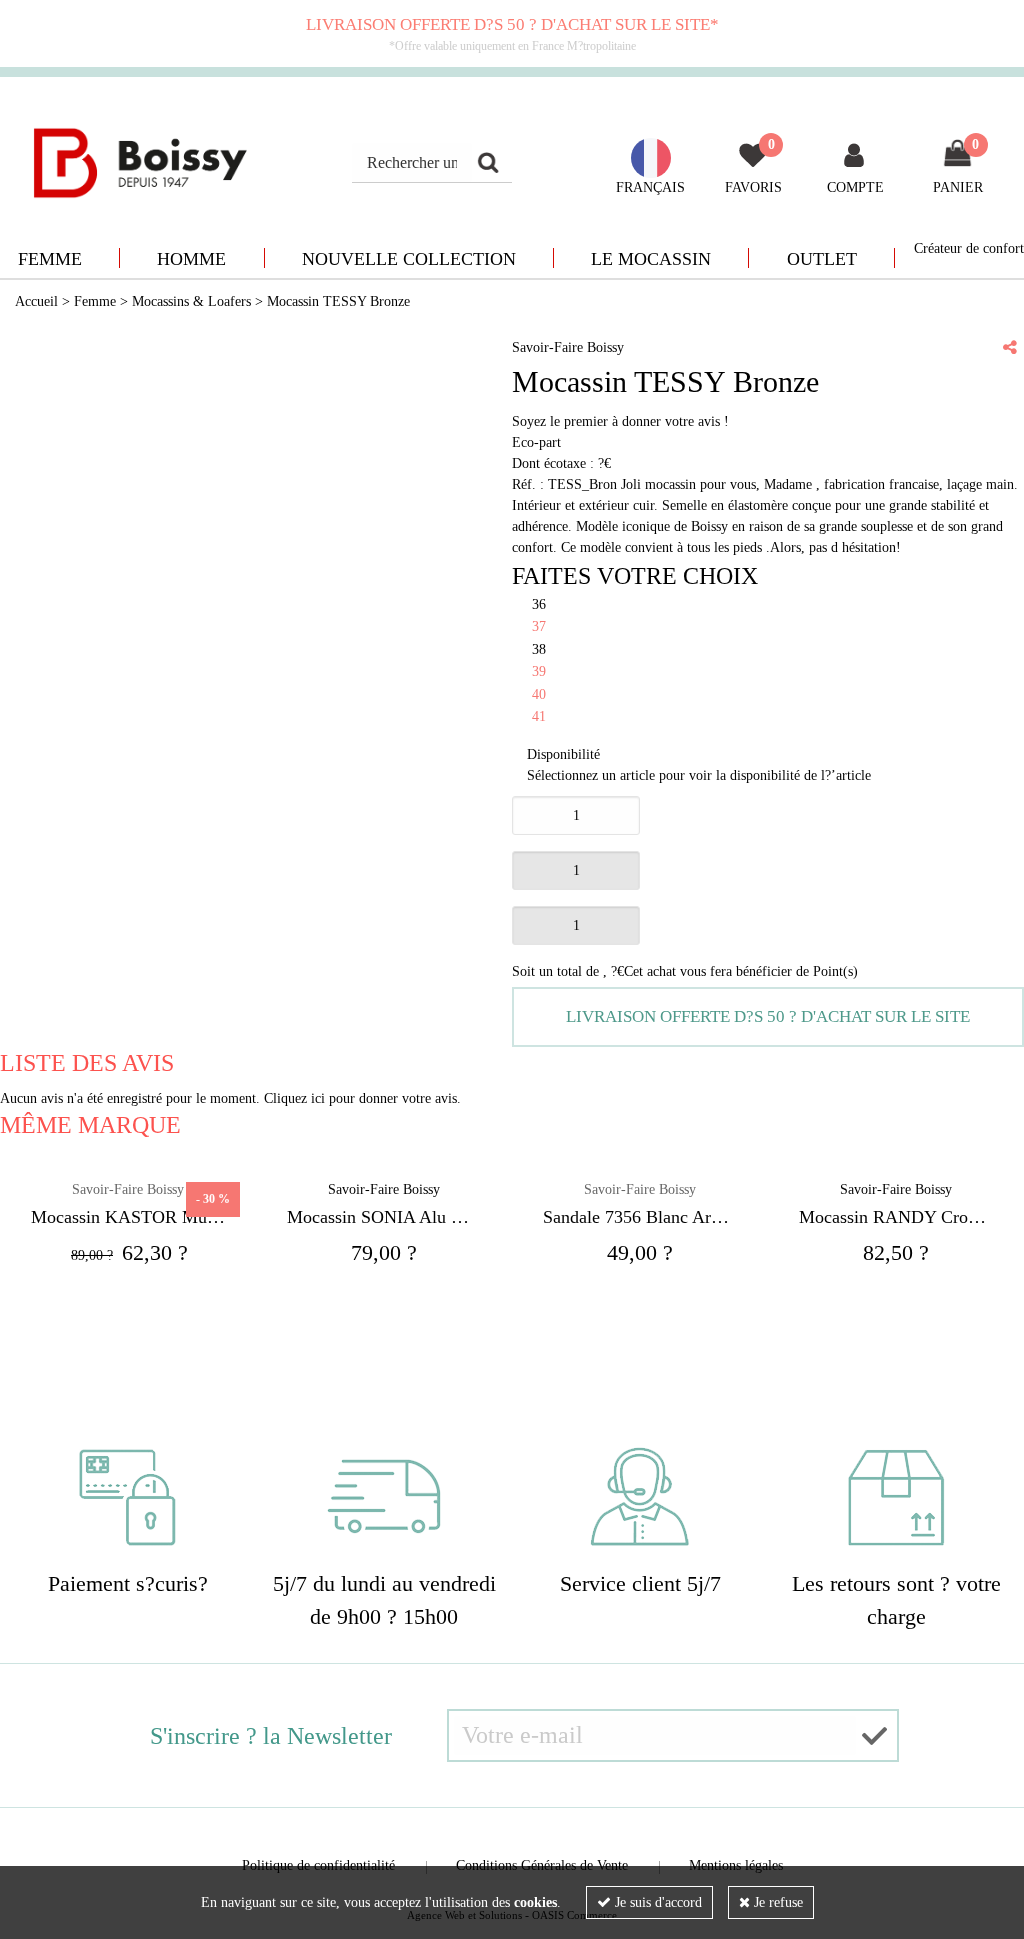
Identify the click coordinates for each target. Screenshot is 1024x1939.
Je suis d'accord (656, 1902)
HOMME (191, 259)
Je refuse (776, 1902)
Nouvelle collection (409, 259)
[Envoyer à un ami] (1010, 347)
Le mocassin (651, 259)
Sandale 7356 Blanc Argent (640, 1217)
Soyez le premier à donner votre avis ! (620, 421)
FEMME (50, 259)
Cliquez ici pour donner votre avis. (362, 1098)
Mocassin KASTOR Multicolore (128, 1217)
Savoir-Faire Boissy (640, 1189)
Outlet (822, 259)
